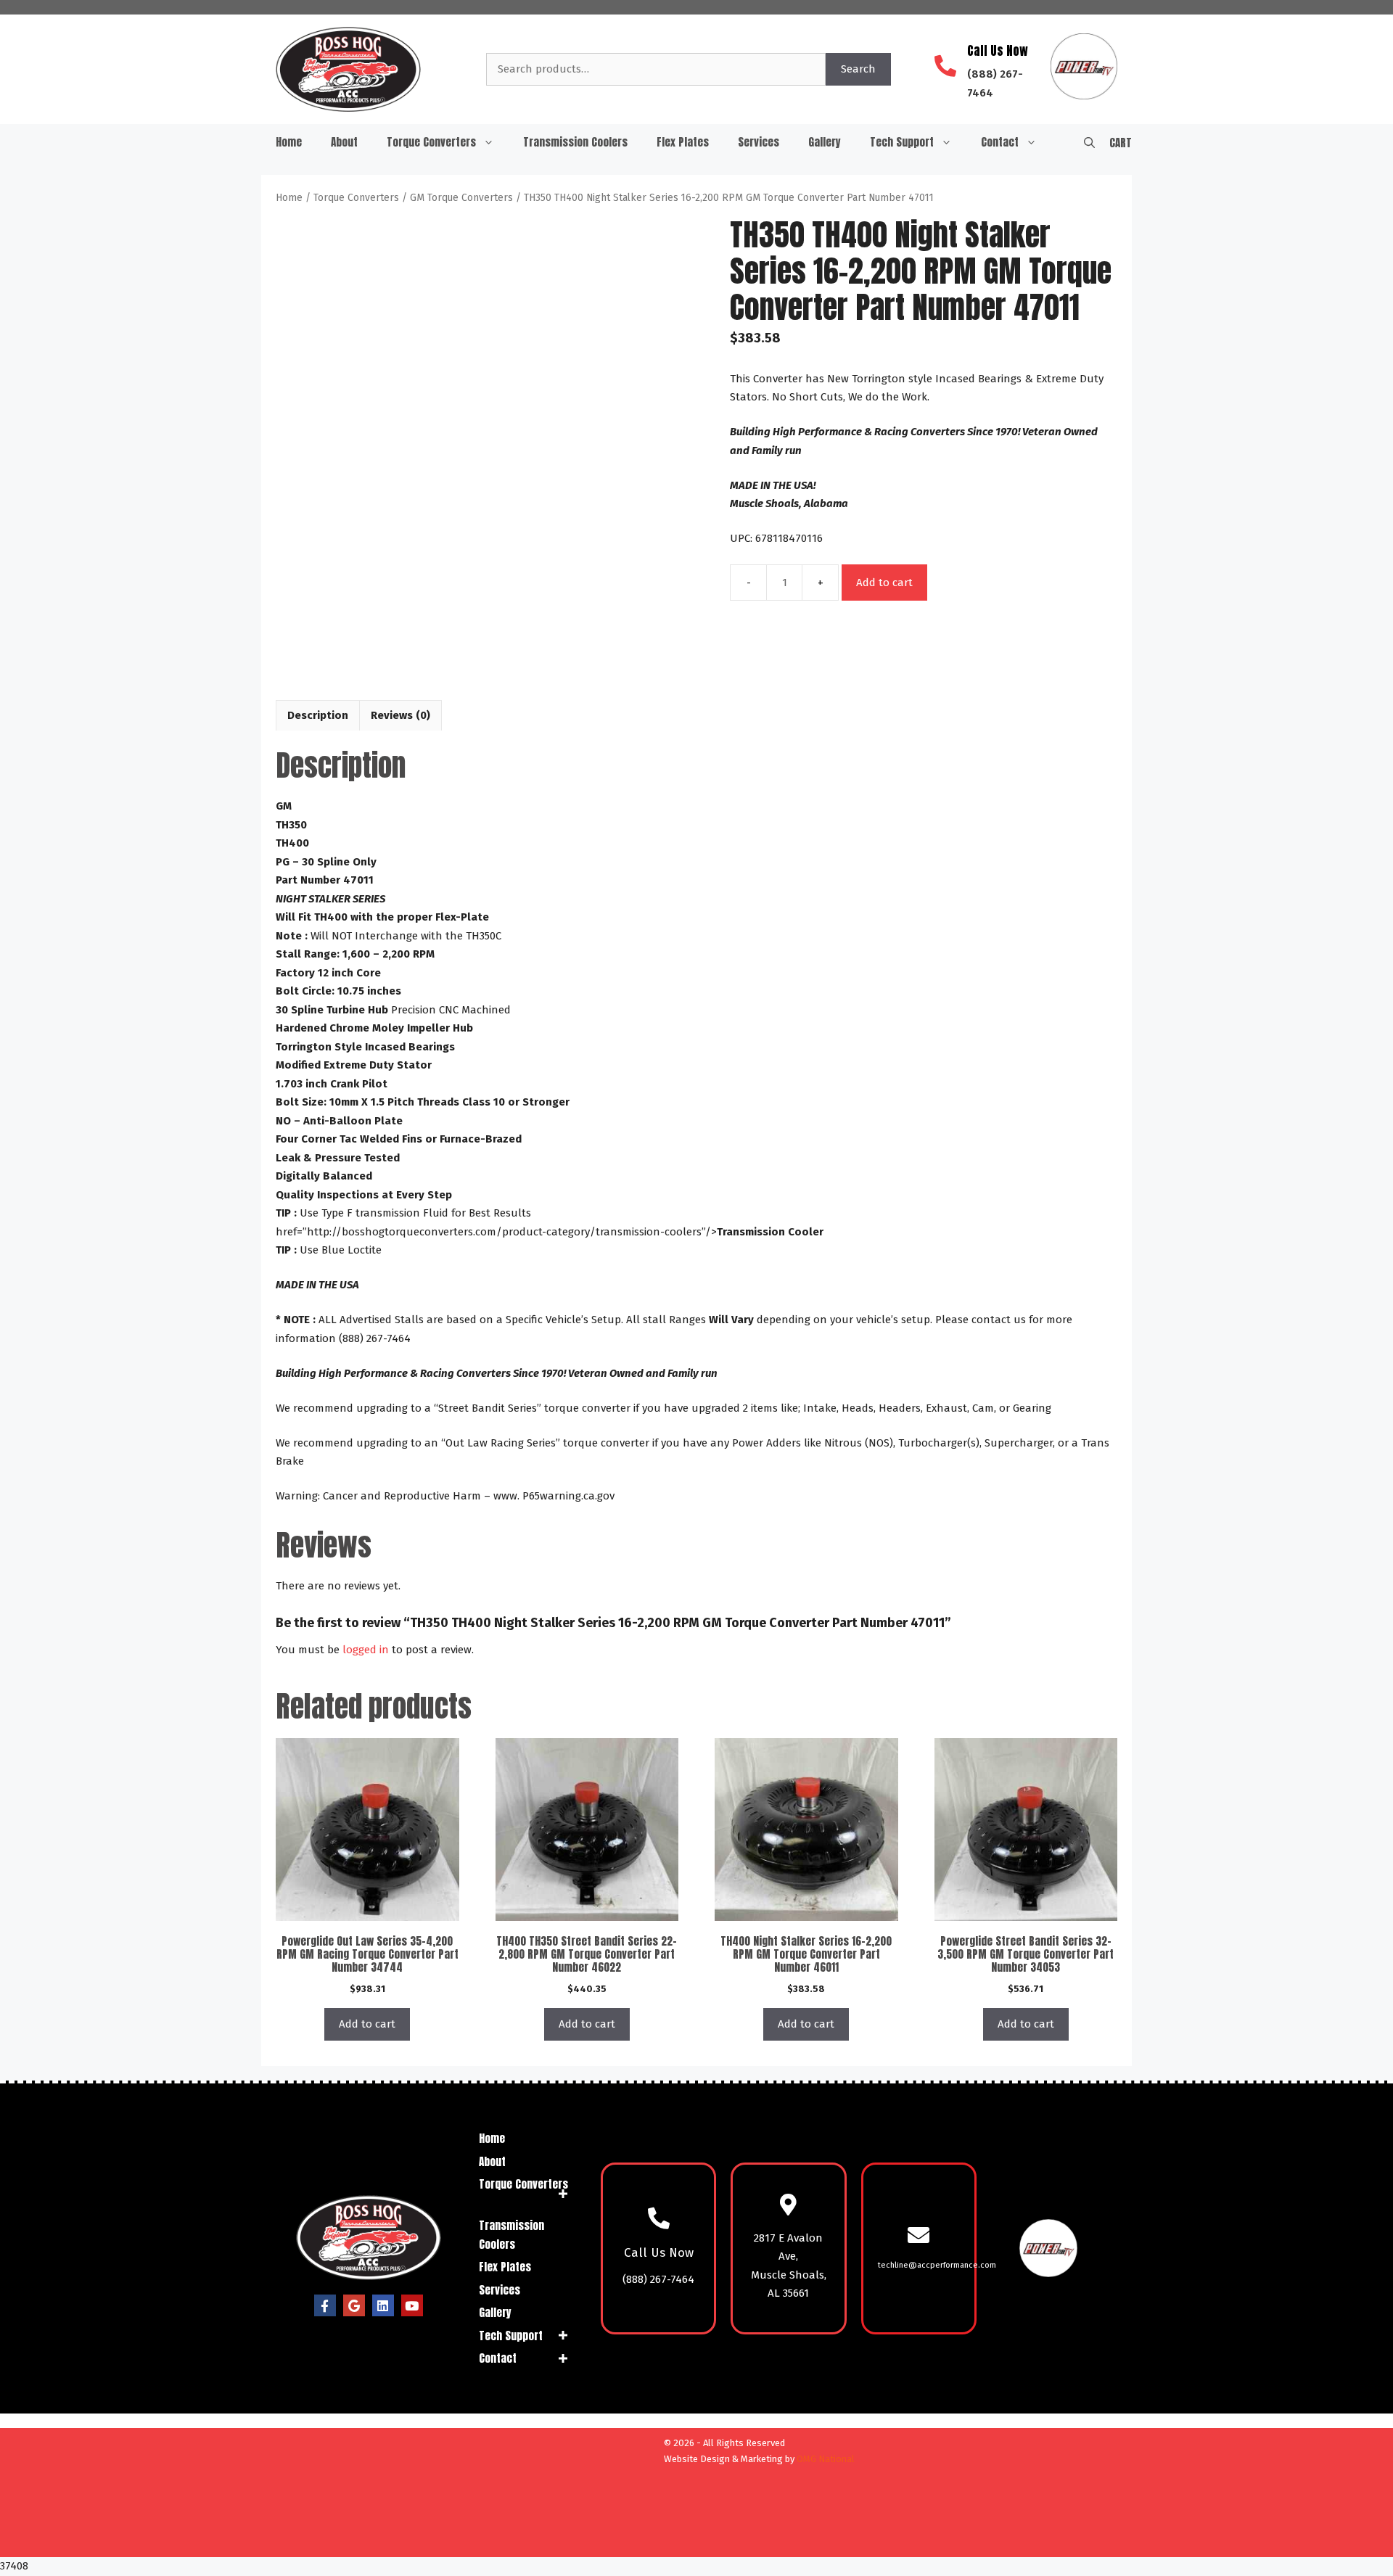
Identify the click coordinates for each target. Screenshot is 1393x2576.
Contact (1000, 142)
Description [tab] (318, 715)
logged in (366, 1650)
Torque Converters (431, 142)
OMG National (826, 2459)
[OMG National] (575, 2540)
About (344, 142)
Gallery (825, 142)
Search (858, 69)
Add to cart (884, 583)
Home (289, 142)
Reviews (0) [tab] (400, 715)
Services (759, 142)
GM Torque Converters (461, 198)
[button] (1089, 142)
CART (1121, 143)
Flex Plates (683, 142)
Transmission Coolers (575, 142)
